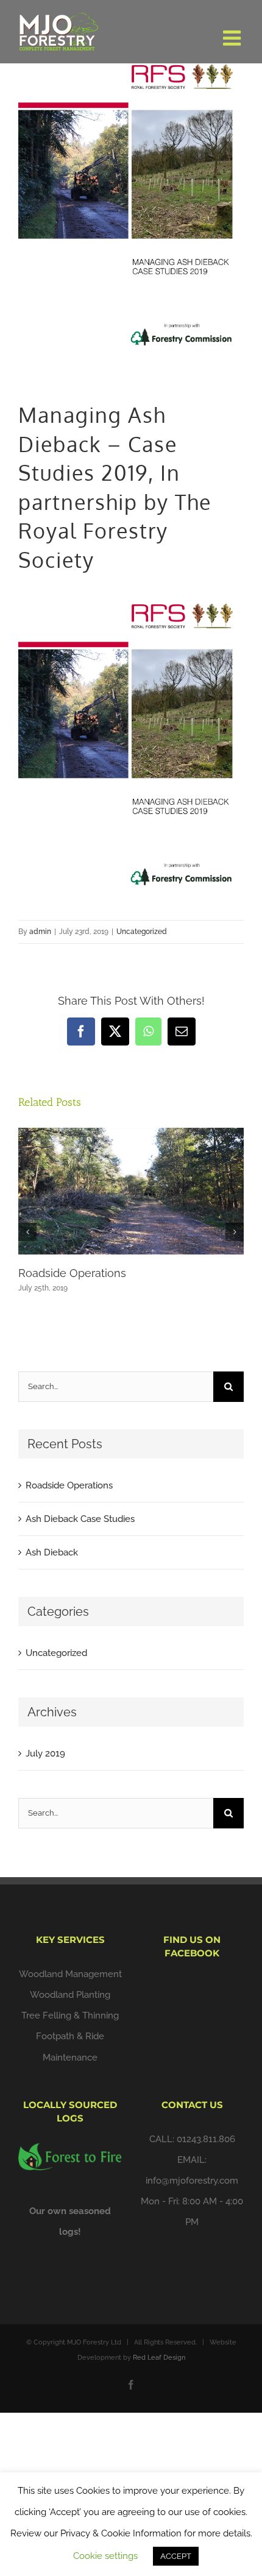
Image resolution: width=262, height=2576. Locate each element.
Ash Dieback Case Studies (80, 1519)
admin (40, 932)
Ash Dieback (52, 1552)
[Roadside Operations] (131, 1133)
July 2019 (45, 1753)
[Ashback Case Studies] (131, 592)
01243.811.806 (206, 2139)
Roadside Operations (72, 1273)
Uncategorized (142, 932)
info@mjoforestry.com (192, 2181)
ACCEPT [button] (176, 2556)
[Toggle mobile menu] (233, 38)
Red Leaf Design (159, 2358)
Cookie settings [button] (105, 2556)
